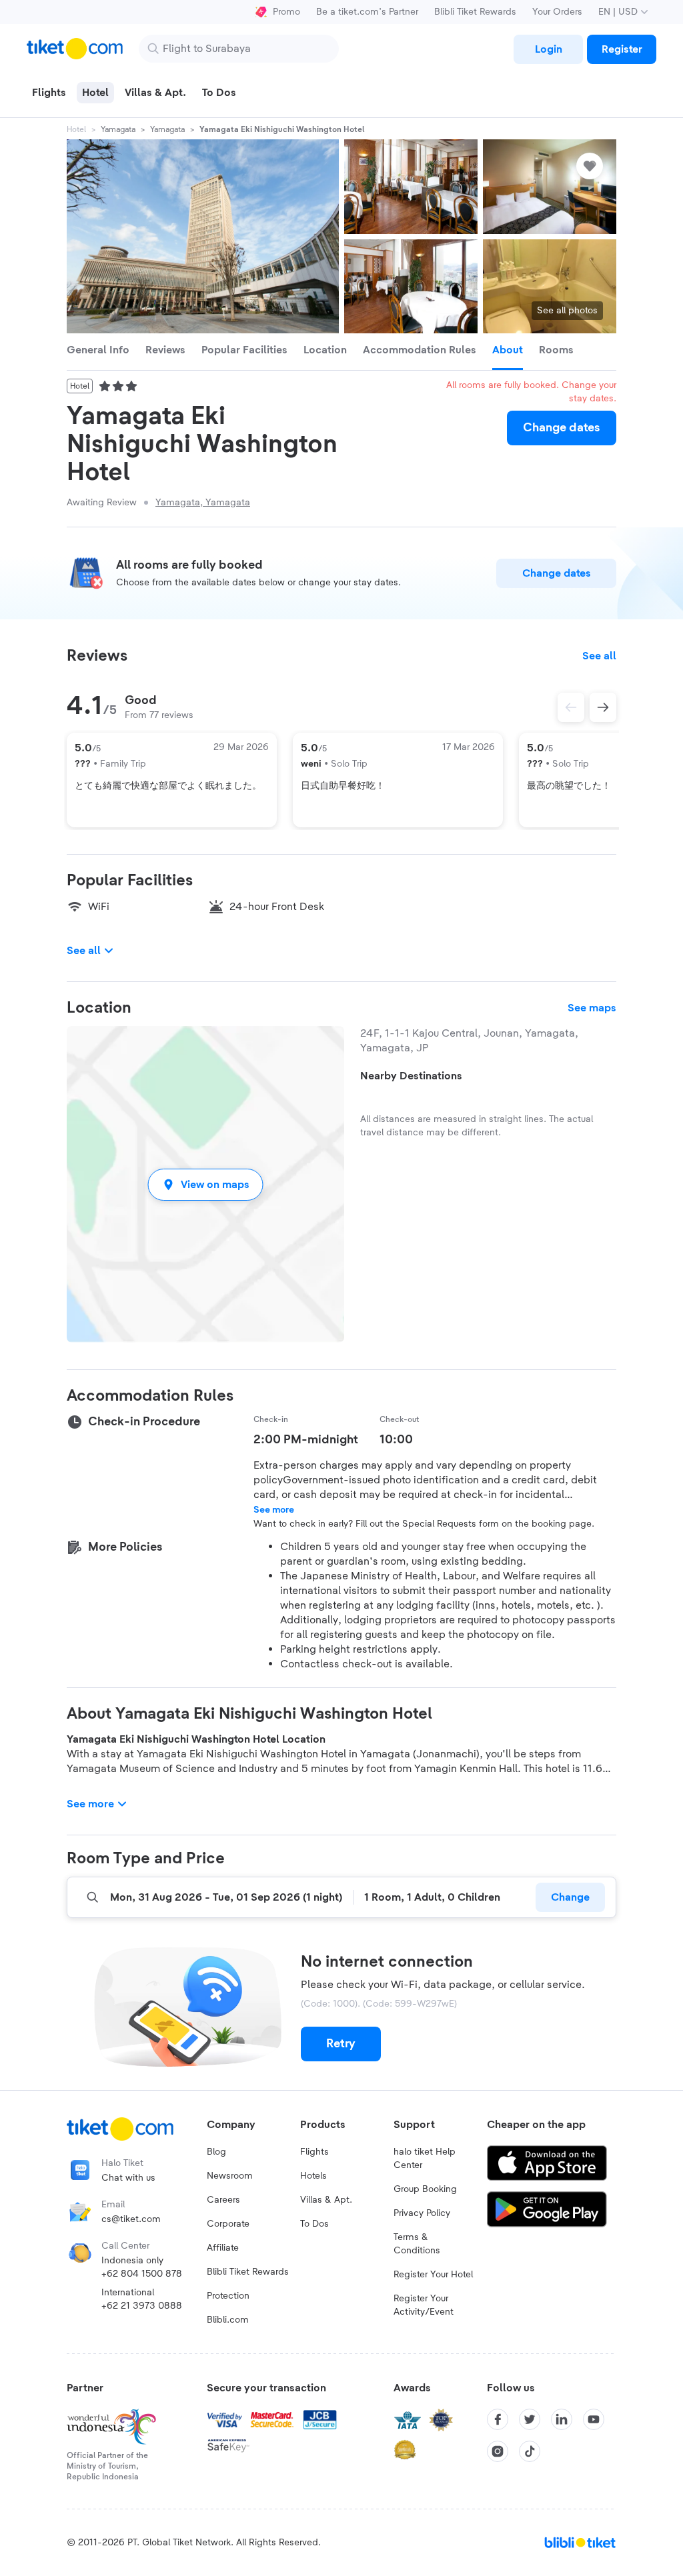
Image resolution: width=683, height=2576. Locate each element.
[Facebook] (498, 2419)
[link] (548, 49)
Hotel (76, 129)
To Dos (314, 2224)
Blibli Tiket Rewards (475, 12)
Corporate (228, 2224)
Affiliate (223, 2248)
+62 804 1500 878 (142, 2274)
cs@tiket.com (131, 2219)
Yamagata (118, 129)
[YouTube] (594, 2419)
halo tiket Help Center (425, 2159)
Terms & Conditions (417, 2244)
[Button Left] (571, 707)
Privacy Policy (422, 2213)
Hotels (313, 2176)
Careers (223, 2200)
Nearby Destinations (411, 1076)
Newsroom (230, 2176)
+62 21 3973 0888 (142, 2306)
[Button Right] (603, 707)
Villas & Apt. (326, 2200)
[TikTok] (530, 2451)
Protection (228, 2296)
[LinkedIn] (562, 2419)
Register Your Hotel (433, 2275)
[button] (205, 1184)
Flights (314, 2152)
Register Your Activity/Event (424, 2305)
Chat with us (128, 2178)
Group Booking (425, 2189)
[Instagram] (498, 2451)
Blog (216, 2152)
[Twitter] (530, 2419)
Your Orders (557, 12)
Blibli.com (228, 2320)
